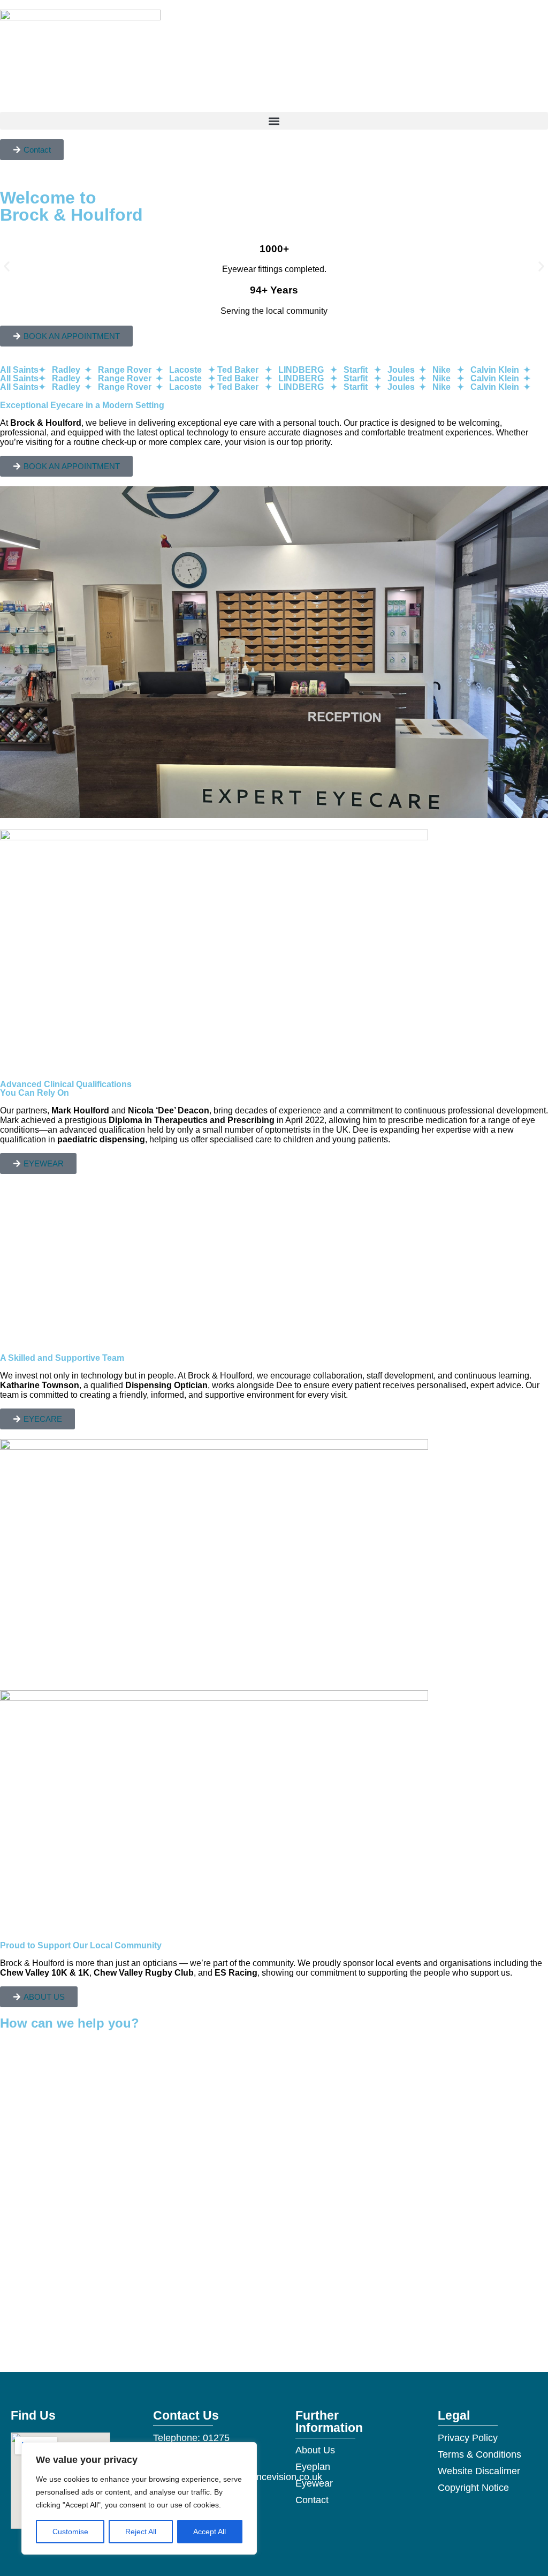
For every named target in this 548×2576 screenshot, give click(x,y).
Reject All (141, 2532)
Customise (70, 2532)
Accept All (210, 2532)
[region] (139, 2498)
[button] (274, 121)
